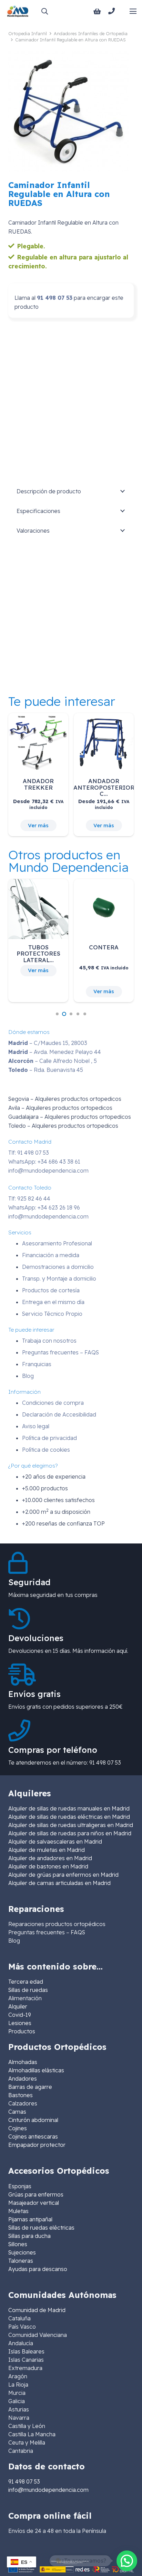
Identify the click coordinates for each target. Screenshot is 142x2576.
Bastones (21, 2095)
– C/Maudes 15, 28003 (48, 1043)
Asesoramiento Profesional (57, 1243)
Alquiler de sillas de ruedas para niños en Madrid (70, 1833)
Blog (28, 1376)
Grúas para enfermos (36, 2194)
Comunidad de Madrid (37, 2310)
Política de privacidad (49, 1438)
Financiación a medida (51, 1255)
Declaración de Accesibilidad (59, 1414)
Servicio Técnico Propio (52, 1314)
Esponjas (20, 2186)
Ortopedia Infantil (28, 33)
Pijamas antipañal (30, 2219)
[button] (44, 11)
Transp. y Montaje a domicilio (59, 1279)
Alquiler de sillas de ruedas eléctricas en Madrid (69, 1817)
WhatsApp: (44, 1162)
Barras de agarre (30, 2087)
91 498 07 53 (55, 298)
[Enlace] (113, 11)
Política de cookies (46, 1450)
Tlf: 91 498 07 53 (29, 1153)
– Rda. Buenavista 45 (46, 1070)
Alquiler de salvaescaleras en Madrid (55, 1842)
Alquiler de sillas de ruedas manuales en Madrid (69, 1808)
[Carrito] (97, 11)
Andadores (23, 2079)
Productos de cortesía (51, 1290)
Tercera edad (26, 1982)
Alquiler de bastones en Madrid (48, 1866)
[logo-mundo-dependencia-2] (18, 11)
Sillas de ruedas (28, 1990)
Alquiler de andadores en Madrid (50, 1858)
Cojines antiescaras (33, 2136)
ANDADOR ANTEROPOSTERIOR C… (104, 787)
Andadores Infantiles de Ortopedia (91, 33)
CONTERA (104, 947)
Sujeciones (22, 2252)
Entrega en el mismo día (53, 1302)
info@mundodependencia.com (48, 1171)
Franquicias (37, 1364)
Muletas (18, 2211)
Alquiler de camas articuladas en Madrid (59, 1883)
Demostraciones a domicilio (58, 1267)
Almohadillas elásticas (36, 2070)
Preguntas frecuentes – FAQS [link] (47, 1932)
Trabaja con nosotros (49, 1341)
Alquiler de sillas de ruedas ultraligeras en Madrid (71, 1825)
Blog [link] (14, 1941)
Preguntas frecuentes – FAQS (60, 1352)
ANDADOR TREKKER (38, 784)
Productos (22, 2031)
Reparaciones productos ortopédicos (57, 1924)
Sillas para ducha (29, 2236)
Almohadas (23, 2062)
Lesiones (20, 2023)
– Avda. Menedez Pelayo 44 (55, 1052)
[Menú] (133, 11)
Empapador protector (37, 2145)
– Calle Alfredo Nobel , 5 (53, 1061)
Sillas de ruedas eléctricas (41, 2228)
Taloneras (21, 2261)
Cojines (18, 2128)
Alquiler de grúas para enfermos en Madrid (63, 1875)
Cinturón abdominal (33, 2120)
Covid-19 (20, 2015)
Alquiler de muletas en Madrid (47, 1850)
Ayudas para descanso (38, 2269)
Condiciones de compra (53, 1403)
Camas (17, 2112)
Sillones (18, 2244)
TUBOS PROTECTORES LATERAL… (38, 954)
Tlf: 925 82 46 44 (29, 1198)
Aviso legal (36, 1426)
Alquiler (18, 2006)
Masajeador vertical (34, 2203)
